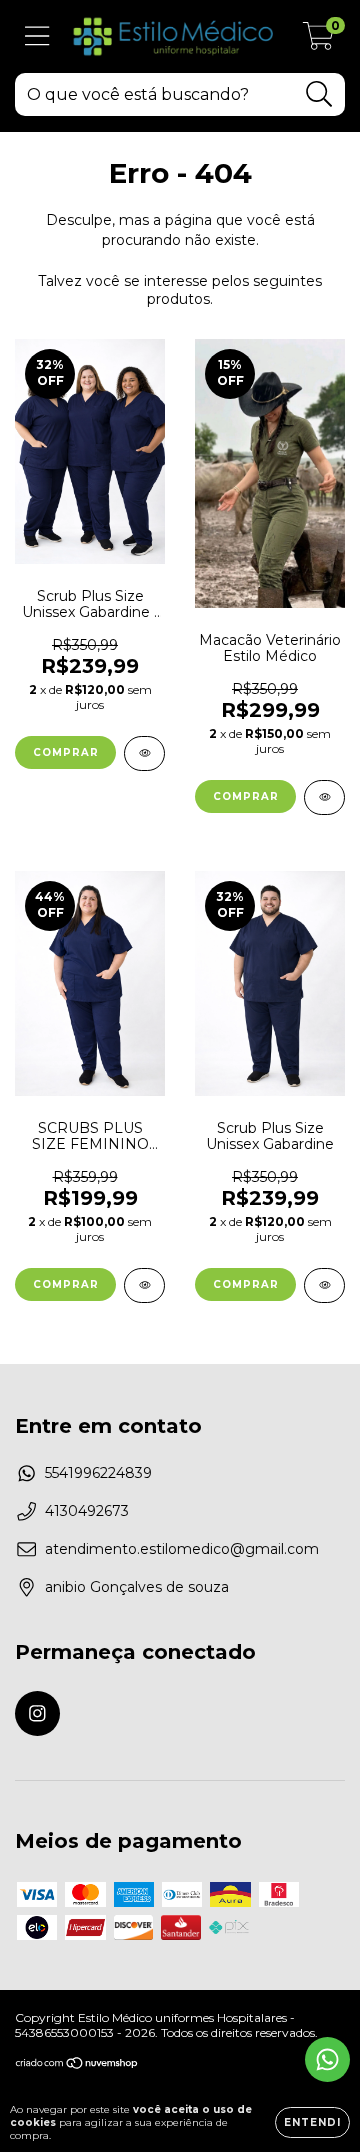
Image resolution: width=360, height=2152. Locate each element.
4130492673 (87, 1511)
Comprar (66, 752)
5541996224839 (98, 1473)
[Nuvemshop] (77, 2065)
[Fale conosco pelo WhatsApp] (327, 2059)
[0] (318, 42)
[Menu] (37, 36)
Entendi (312, 2122)
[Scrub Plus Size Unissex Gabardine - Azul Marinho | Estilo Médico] (144, 753)
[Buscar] (319, 94)
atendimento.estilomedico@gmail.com (182, 1549)
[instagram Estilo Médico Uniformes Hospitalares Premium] (37, 1713)
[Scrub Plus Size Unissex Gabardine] (324, 1285)
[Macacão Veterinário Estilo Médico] (324, 797)
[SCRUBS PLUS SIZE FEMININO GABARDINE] (144, 1285)
